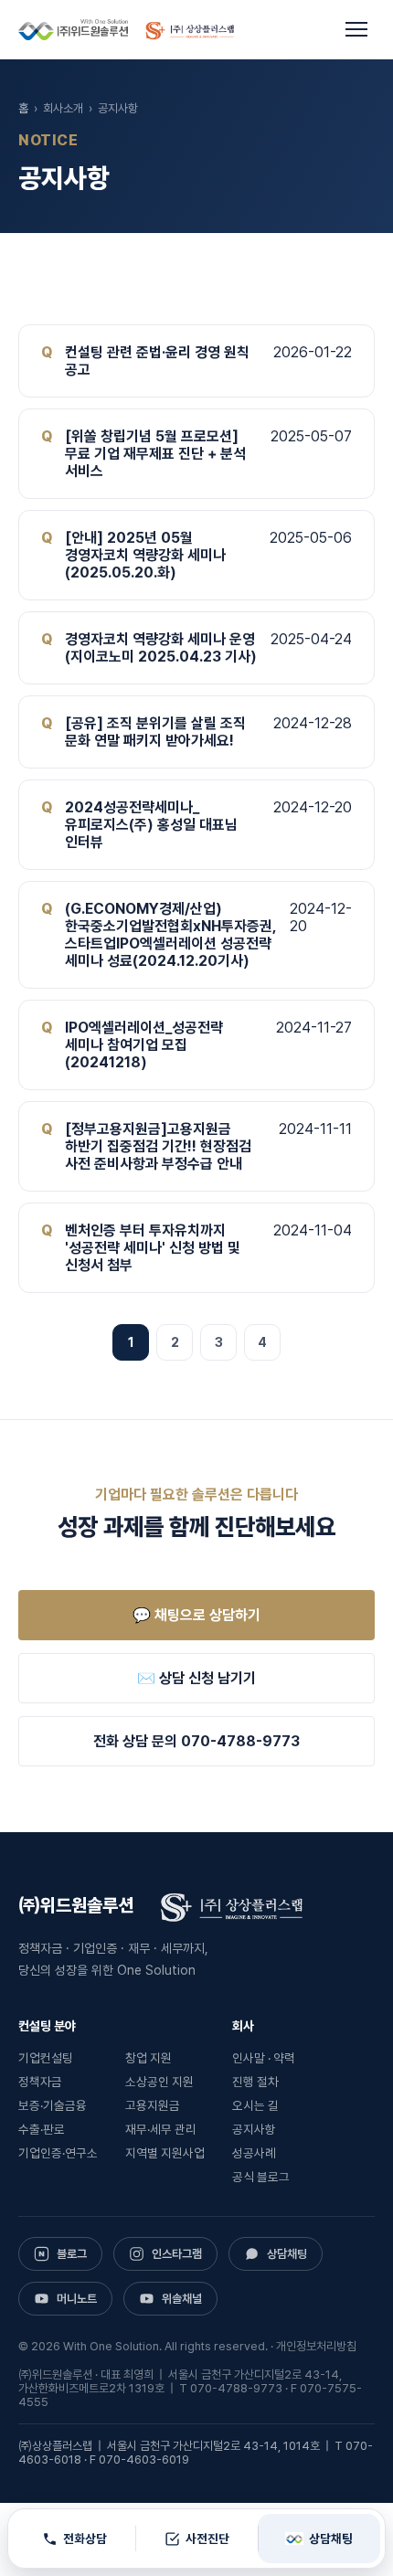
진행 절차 (255, 2082)
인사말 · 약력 (264, 2058)
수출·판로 (42, 2129)
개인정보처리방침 (316, 2346)
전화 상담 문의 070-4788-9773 (196, 1741)
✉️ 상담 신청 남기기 (196, 1678)
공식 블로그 (261, 2177)
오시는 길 (255, 2105)
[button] (356, 29)
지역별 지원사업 (165, 2153)
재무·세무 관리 (161, 2129)
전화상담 (85, 2539)
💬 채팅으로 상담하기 (196, 1615)
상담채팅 (331, 2539)
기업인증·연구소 (58, 2153)
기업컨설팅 (46, 2058)
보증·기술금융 (53, 2105)
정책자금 (40, 2082)
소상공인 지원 (159, 2082)
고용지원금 (153, 2105)
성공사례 (254, 2153)
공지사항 (254, 2129)
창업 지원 (149, 2058)
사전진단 (207, 2539)
